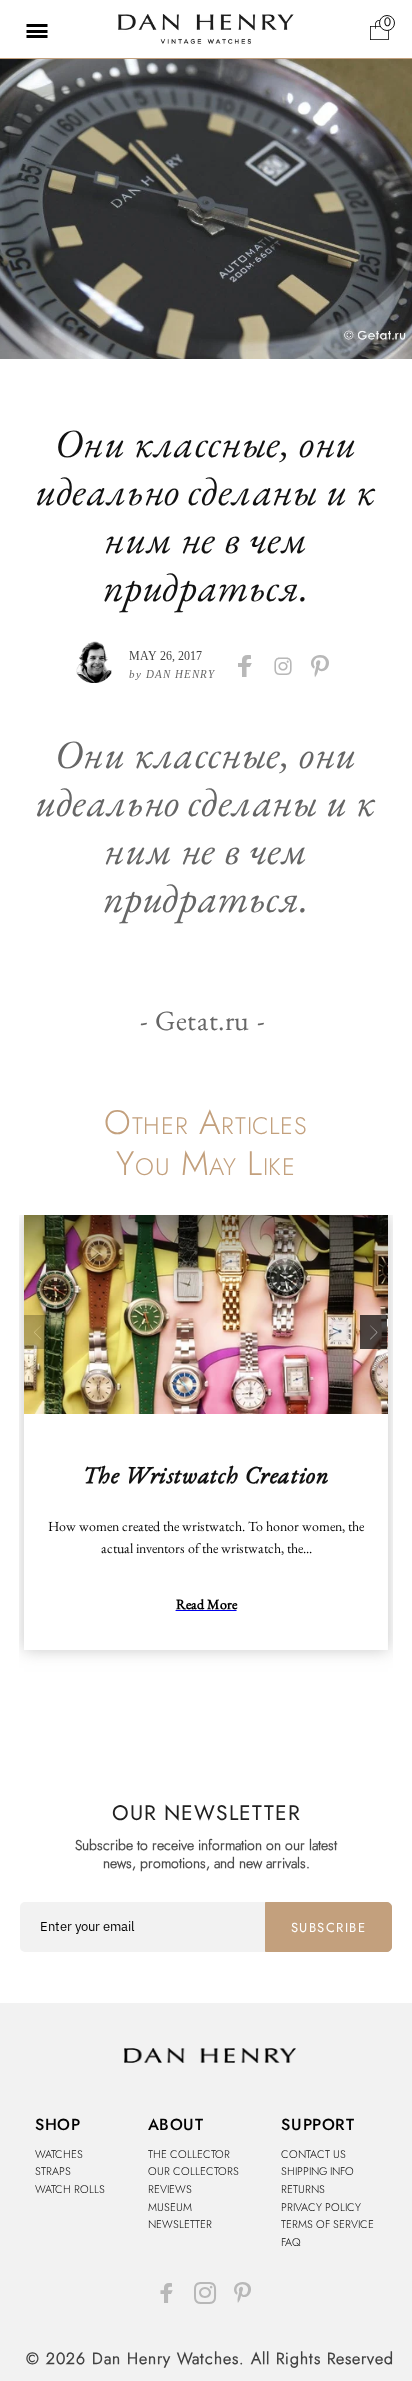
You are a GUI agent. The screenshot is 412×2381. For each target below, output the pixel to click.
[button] (25, 29)
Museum (170, 2207)
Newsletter (180, 2224)
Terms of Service (327, 2224)
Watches (59, 2154)
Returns (303, 2189)
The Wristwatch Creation (206, 1474)
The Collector (189, 2154)
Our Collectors (193, 2171)
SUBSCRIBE (329, 1927)
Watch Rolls (70, 2189)
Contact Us (313, 2154)
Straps (53, 2171)
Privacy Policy (321, 2207)
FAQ (291, 2242)
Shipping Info (317, 2171)
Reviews (170, 2189)
